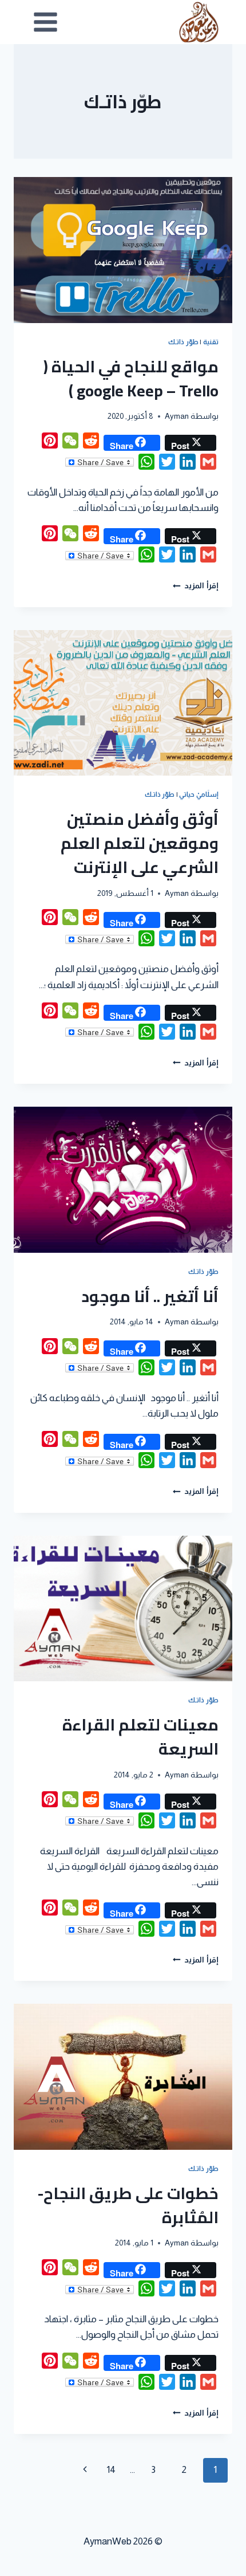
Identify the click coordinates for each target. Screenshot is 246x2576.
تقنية (211, 342)
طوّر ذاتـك (183, 342)
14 (111, 2470)
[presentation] (123, 250)
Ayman (177, 416)
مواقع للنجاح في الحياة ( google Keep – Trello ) (131, 379)
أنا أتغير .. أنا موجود (150, 1296)
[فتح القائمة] (46, 22)
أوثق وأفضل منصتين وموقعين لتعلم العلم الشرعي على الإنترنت (140, 843)
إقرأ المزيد (196, 586)
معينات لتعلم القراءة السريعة (140, 1737)
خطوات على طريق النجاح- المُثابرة (128, 2205)
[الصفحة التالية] (85, 2470)
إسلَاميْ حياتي (199, 795)
